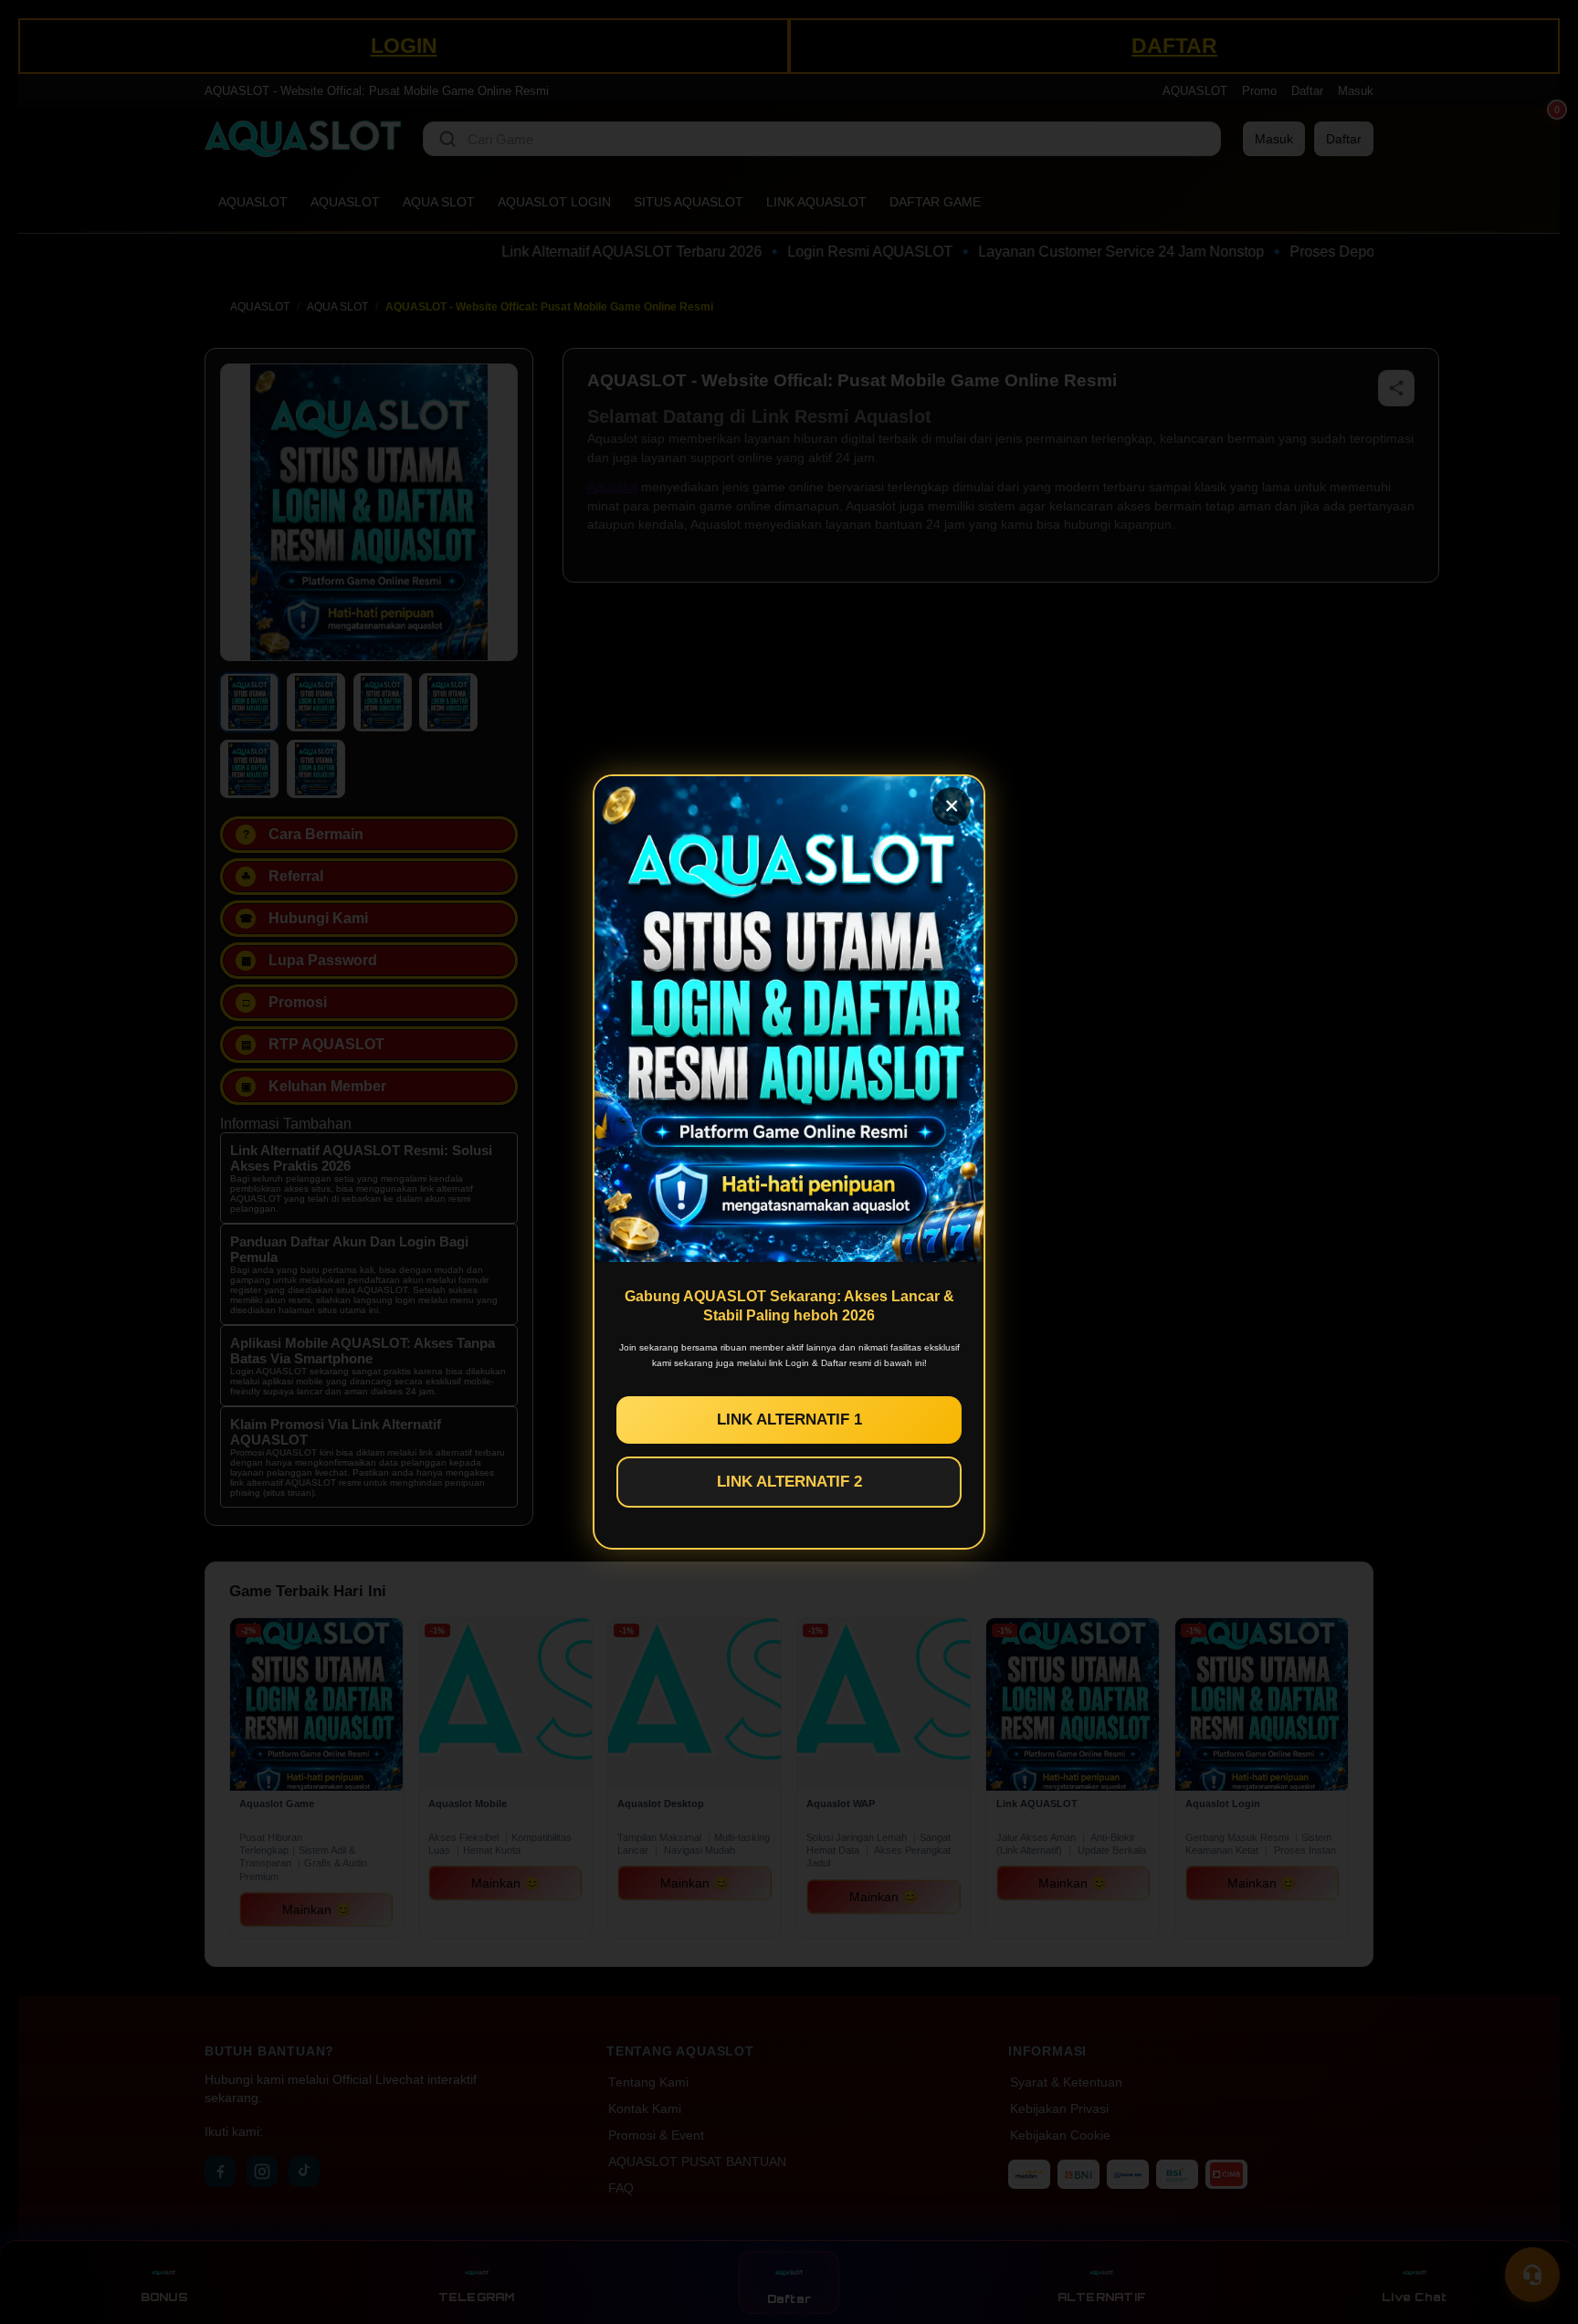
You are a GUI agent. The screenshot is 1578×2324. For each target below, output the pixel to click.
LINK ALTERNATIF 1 (789, 1420)
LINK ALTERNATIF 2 (789, 1482)
